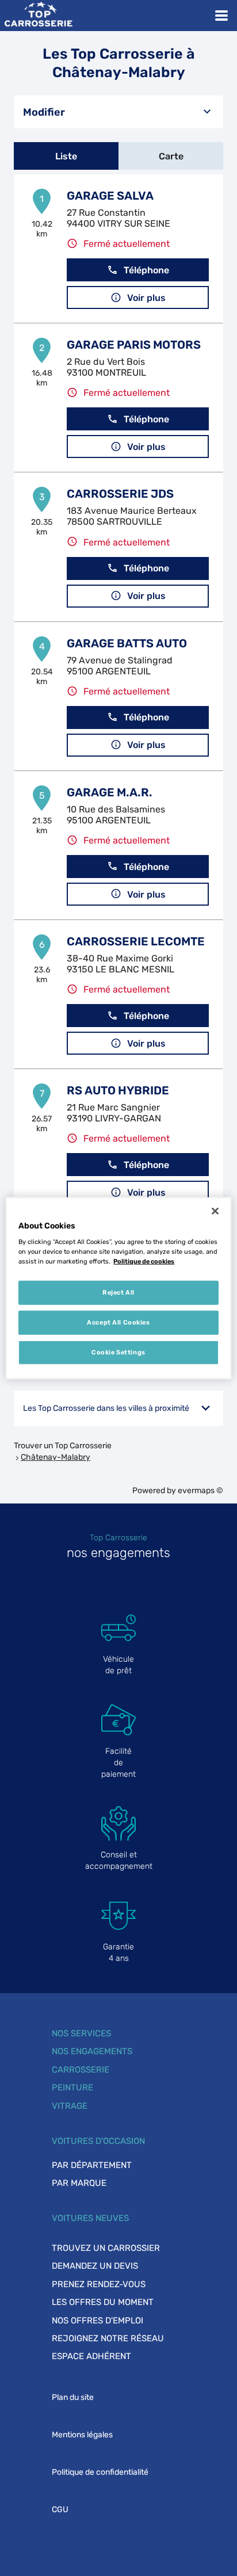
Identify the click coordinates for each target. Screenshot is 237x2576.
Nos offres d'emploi (98, 2321)
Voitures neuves (90, 2218)
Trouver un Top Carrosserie (63, 1446)
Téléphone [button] (146, 270)
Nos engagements (92, 2051)
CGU (60, 2510)
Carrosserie (81, 2070)
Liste (66, 156)
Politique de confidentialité (100, 2472)
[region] (118, 1288)
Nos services (81, 2033)
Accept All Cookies (118, 1322)
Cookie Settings (118, 1352)
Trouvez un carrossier (106, 2248)
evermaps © (200, 1491)
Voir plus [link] (146, 298)
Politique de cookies (144, 1261)
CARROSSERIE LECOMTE (136, 941)
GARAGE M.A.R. (110, 792)
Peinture (72, 2087)
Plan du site (73, 2397)
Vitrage (70, 2106)
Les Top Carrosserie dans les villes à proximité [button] (106, 1408)
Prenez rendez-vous (99, 2284)
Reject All (118, 1292)
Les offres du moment (103, 2302)
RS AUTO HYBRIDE (118, 1090)
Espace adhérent (91, 2356)
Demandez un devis (95, 2266)
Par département (92, 2165)
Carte (171, 156)
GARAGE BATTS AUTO (127, 643)
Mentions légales (82, 2435)
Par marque (79, 2183)
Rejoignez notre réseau (108, 2338)
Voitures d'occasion (98, 2141)
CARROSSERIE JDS (120, 494)
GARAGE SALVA (110, 196)
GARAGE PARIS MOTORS (134, 345)
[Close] (215, 1211)
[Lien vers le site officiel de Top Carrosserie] (38, 16)
